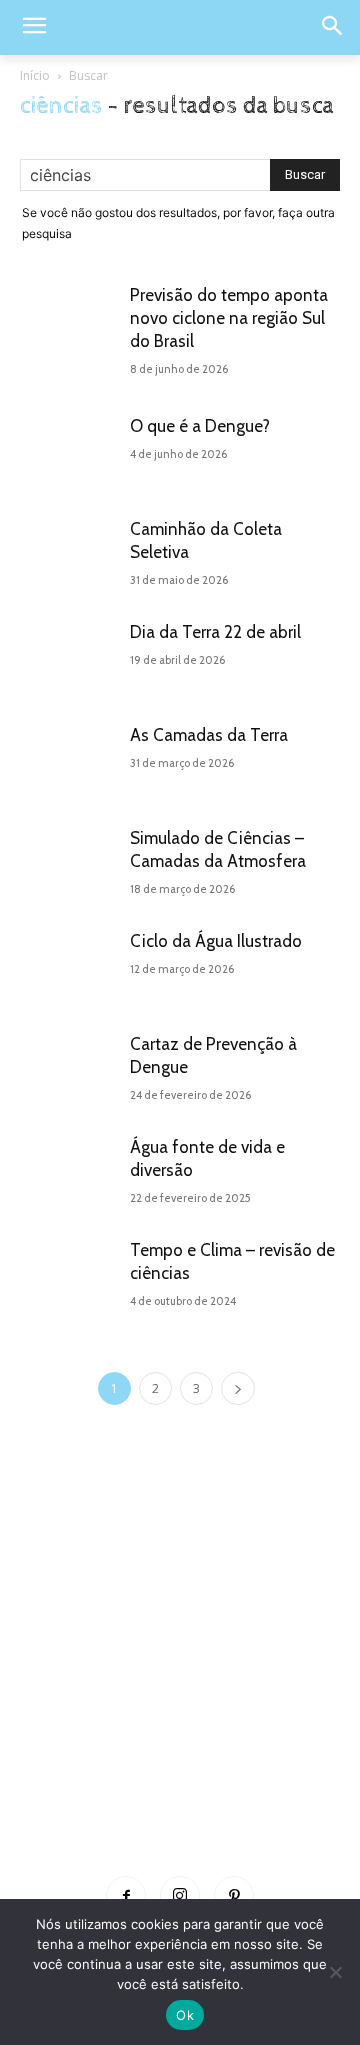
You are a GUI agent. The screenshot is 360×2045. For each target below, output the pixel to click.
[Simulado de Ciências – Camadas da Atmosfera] (70, 863)
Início (35, 75)
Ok (185, 2015)
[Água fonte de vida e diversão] (70, 1172)
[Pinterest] (234, 1896)
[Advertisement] (180, 1670)
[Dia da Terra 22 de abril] (70, 657)
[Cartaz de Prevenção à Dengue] (70, 1069)
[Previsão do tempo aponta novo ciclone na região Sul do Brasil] (70, 320)
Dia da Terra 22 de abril (215, 632)
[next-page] (238, 1388)
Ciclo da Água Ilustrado (216, 941)
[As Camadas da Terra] (70, 760)
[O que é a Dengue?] (70, 451)
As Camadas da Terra (209, 735)
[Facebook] (126, 1896)
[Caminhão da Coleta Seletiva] (70, 554)
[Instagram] (180, 1896)
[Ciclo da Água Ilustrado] (70, 966)
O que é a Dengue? (200, 426)
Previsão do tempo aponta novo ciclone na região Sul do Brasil (229, 318)
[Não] (335, 1972)
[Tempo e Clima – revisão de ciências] (70, 1275)
